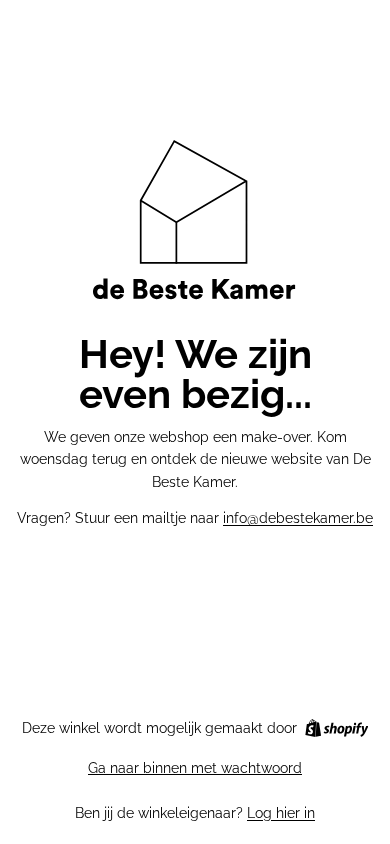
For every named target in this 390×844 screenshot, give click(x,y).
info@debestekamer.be (298, 518)
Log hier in (281, 813)
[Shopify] (336, 728)
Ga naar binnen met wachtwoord (195, 768)
